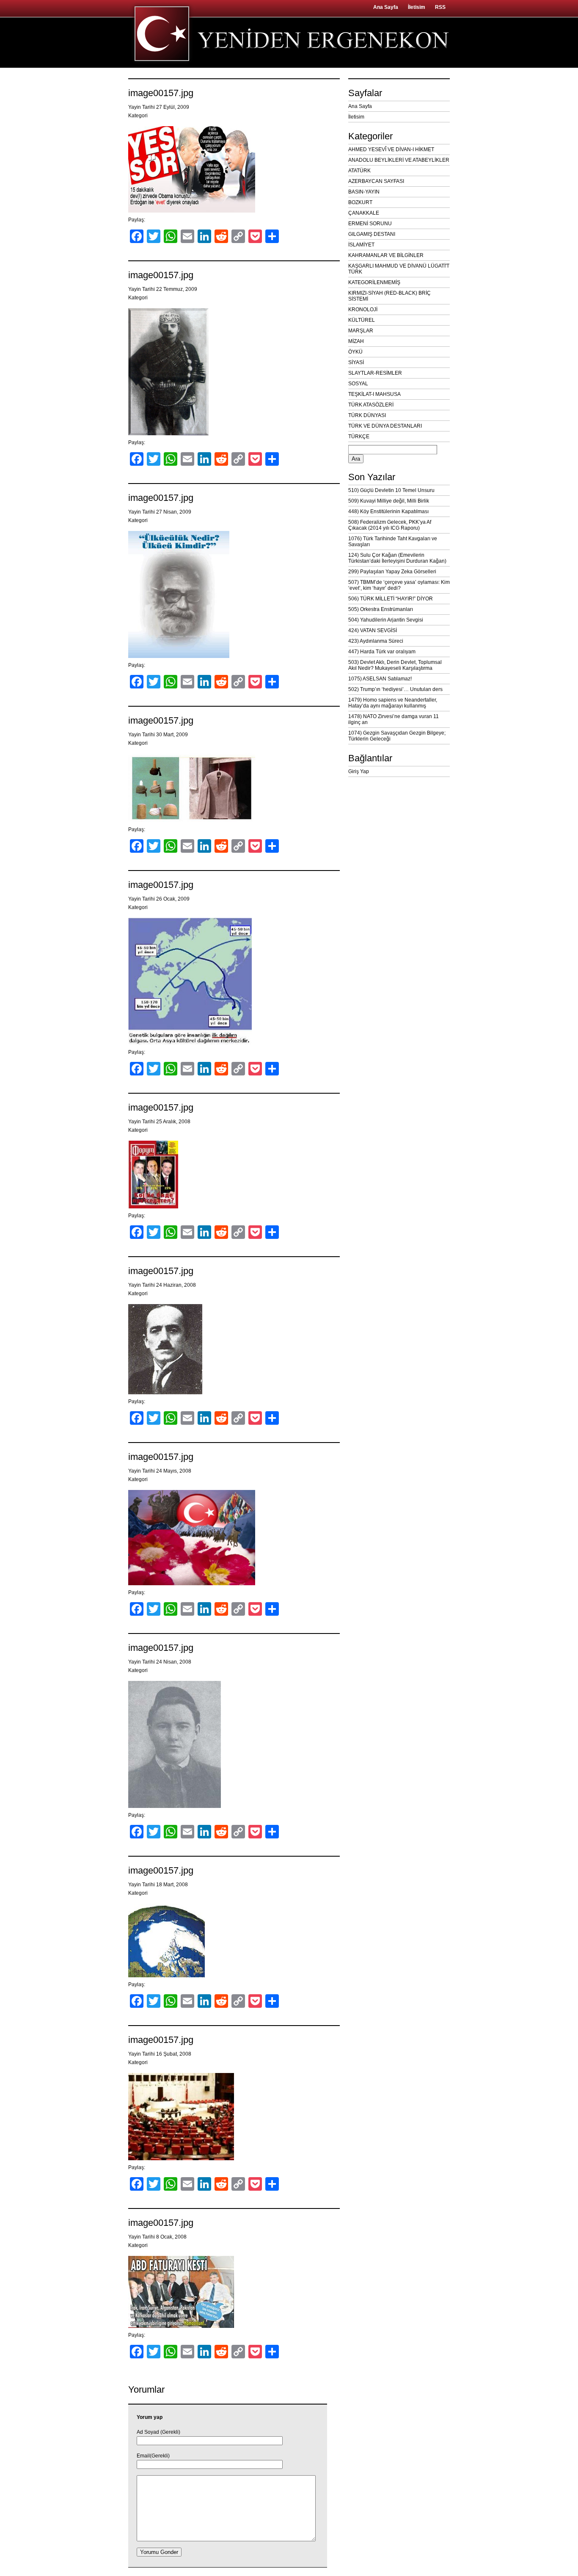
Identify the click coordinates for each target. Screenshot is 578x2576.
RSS (440, 7)
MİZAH (356, 341)
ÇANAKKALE (364, 213)
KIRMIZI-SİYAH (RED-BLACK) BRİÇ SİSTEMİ (389, 296)
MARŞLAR (361, 331)
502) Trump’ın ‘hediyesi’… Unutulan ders (395, 689)
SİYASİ (356, 362)
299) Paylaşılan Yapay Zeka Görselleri (392, 572)
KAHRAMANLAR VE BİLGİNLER (386, 255)
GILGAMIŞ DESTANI (372, 234)
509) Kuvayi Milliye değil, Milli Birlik (389, 501)
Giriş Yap (359, 771)
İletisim (417, 7)
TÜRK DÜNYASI (367, 415)
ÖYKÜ (355, 352)
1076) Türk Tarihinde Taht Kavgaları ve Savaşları (393, 542)
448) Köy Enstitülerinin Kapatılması (388, 511)
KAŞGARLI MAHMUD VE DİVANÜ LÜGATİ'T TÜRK (399, 269)
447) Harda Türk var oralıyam (382, 652)
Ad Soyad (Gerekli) (158, 2432)
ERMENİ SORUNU (370, 224)
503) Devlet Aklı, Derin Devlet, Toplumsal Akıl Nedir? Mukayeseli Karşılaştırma (395, 665)
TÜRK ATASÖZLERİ (371, 405)
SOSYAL (358, 384)
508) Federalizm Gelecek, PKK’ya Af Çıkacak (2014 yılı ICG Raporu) (390, 525)
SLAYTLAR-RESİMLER (375, 373)
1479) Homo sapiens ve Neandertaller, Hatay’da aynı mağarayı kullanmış (393, 703)
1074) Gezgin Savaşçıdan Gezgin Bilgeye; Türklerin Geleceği (397, 736)
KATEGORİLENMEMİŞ (374, 282)
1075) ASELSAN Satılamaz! (380, 679)
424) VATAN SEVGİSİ (373, 630)
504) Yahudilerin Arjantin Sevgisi (386, 620)
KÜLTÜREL (362, 320)
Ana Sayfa (386, 7)
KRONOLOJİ (363, 310)
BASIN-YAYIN (364, 192)
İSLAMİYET (361, 245)
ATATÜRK (359, 171)
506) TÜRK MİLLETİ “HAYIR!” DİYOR (391, 599)
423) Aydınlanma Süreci (376, 641)
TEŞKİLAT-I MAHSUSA (374, 394)
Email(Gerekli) (153, 2456)
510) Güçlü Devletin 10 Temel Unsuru (391, 490)
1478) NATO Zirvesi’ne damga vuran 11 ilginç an (394, 719)
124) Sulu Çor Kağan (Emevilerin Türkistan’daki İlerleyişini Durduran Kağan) (397, 558)
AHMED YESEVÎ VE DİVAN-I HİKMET (391, 149)
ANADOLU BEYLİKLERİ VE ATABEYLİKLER (399, 160)
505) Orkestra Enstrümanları (381, 609)
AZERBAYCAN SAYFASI (376, 181)
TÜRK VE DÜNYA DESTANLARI (385, 426)
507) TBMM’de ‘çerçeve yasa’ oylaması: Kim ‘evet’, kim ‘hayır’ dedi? (399, 585)
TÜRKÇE (359, 437)
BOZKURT (360, 202)
